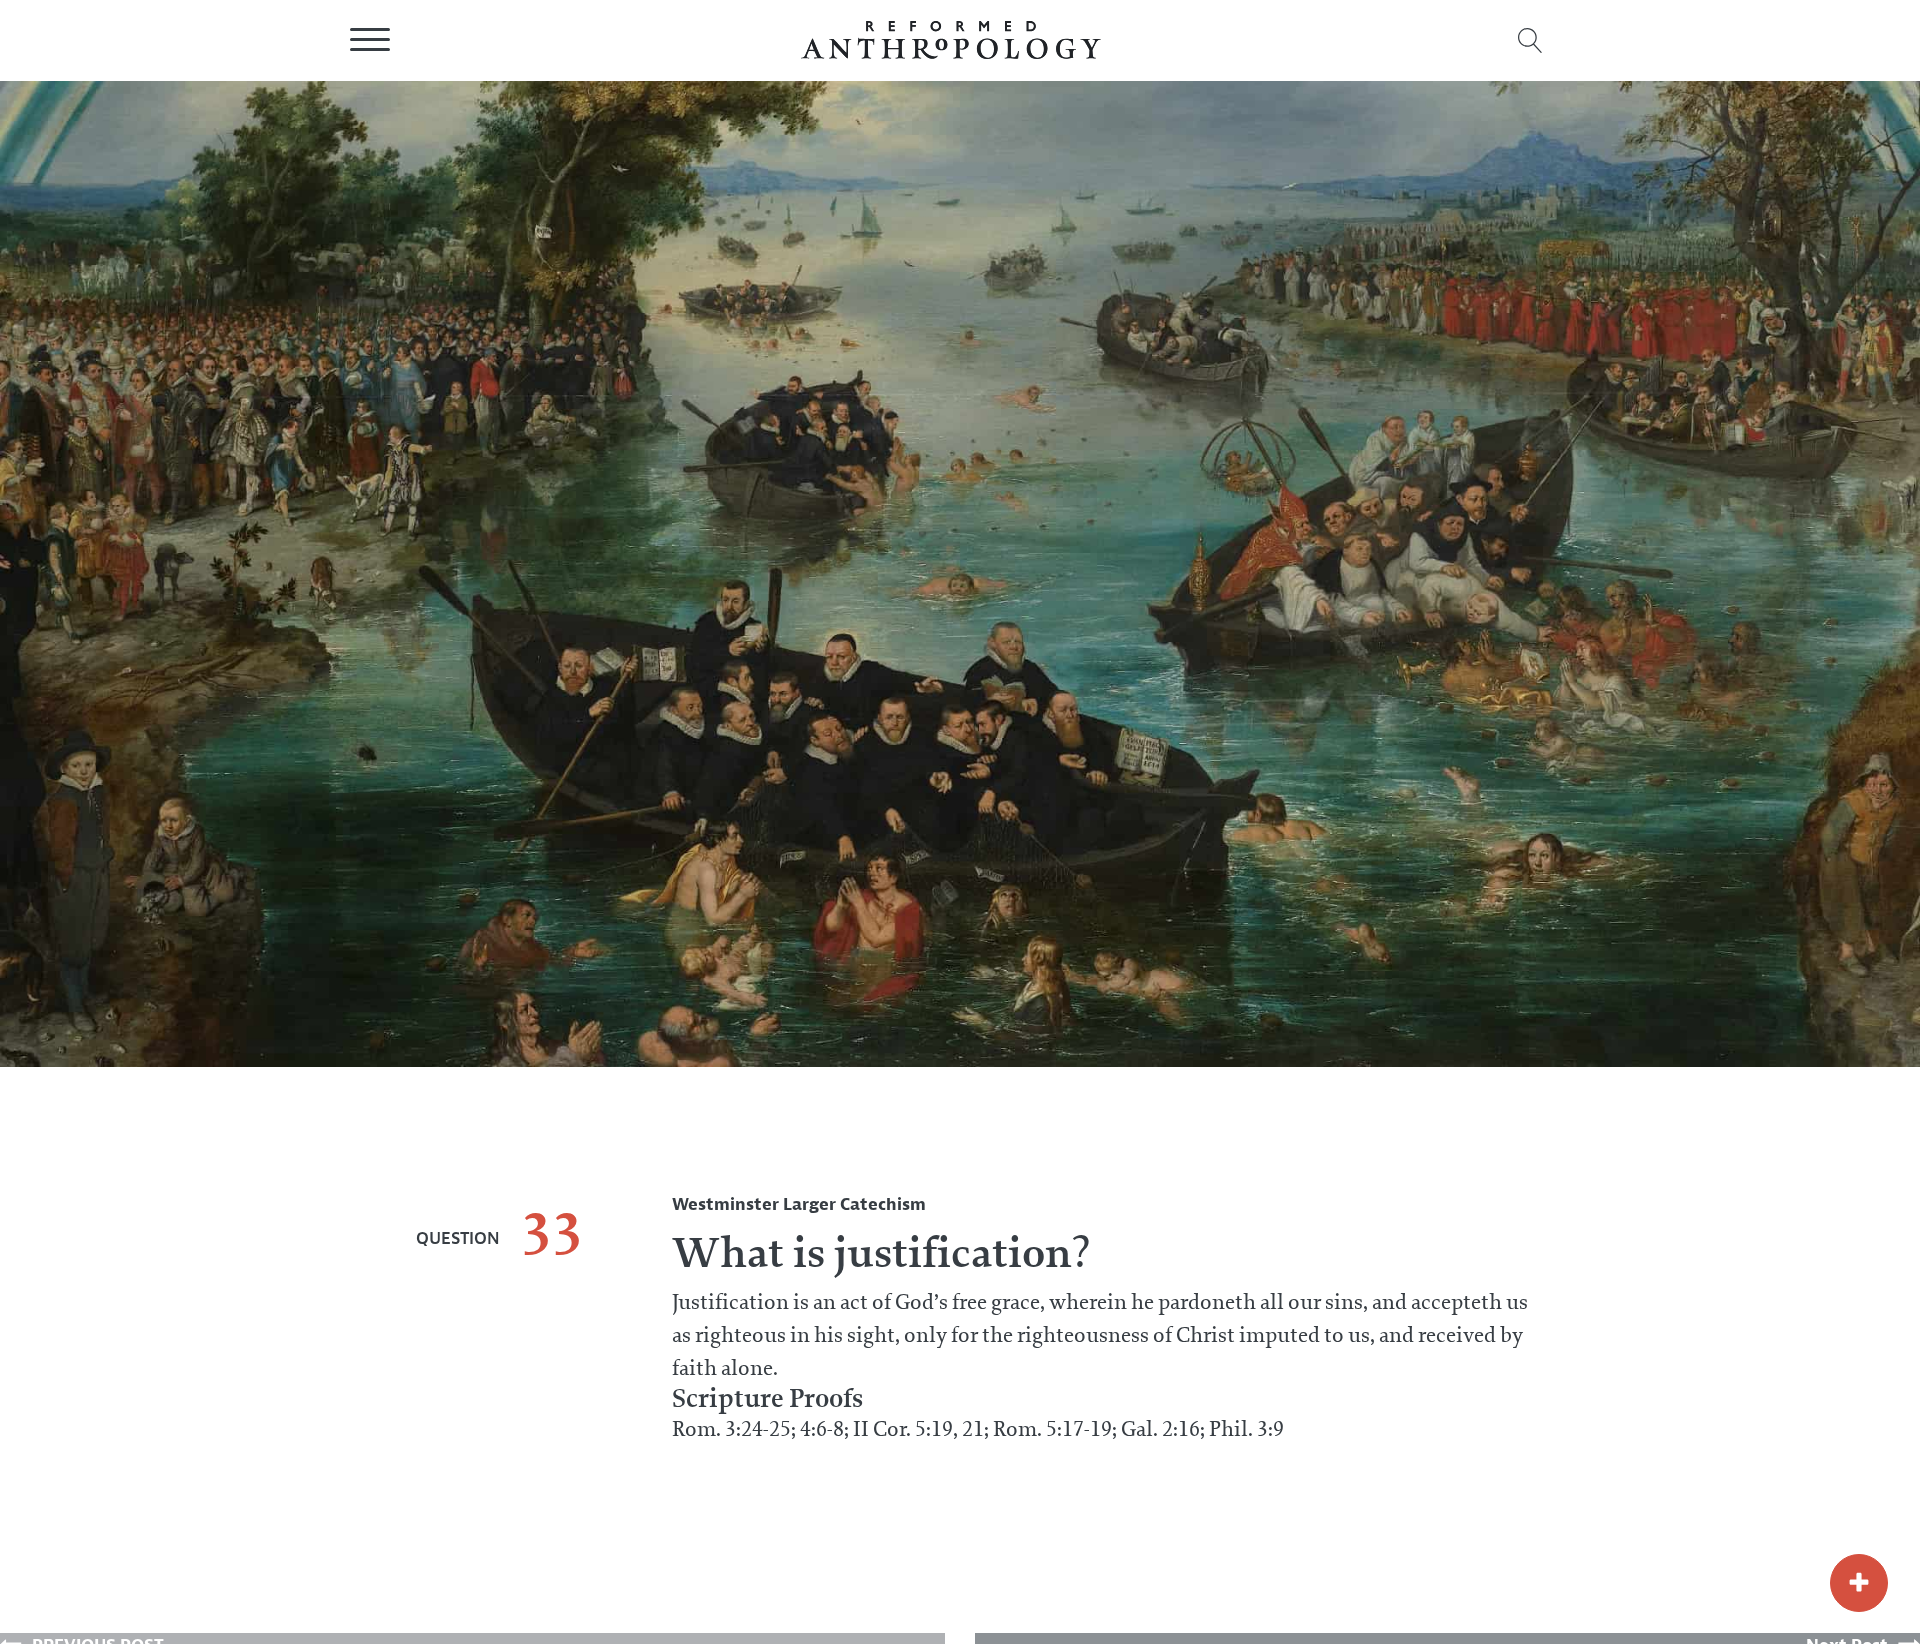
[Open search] (1530, 40)
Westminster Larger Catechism (799, 1204)
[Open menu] (370, 40)
